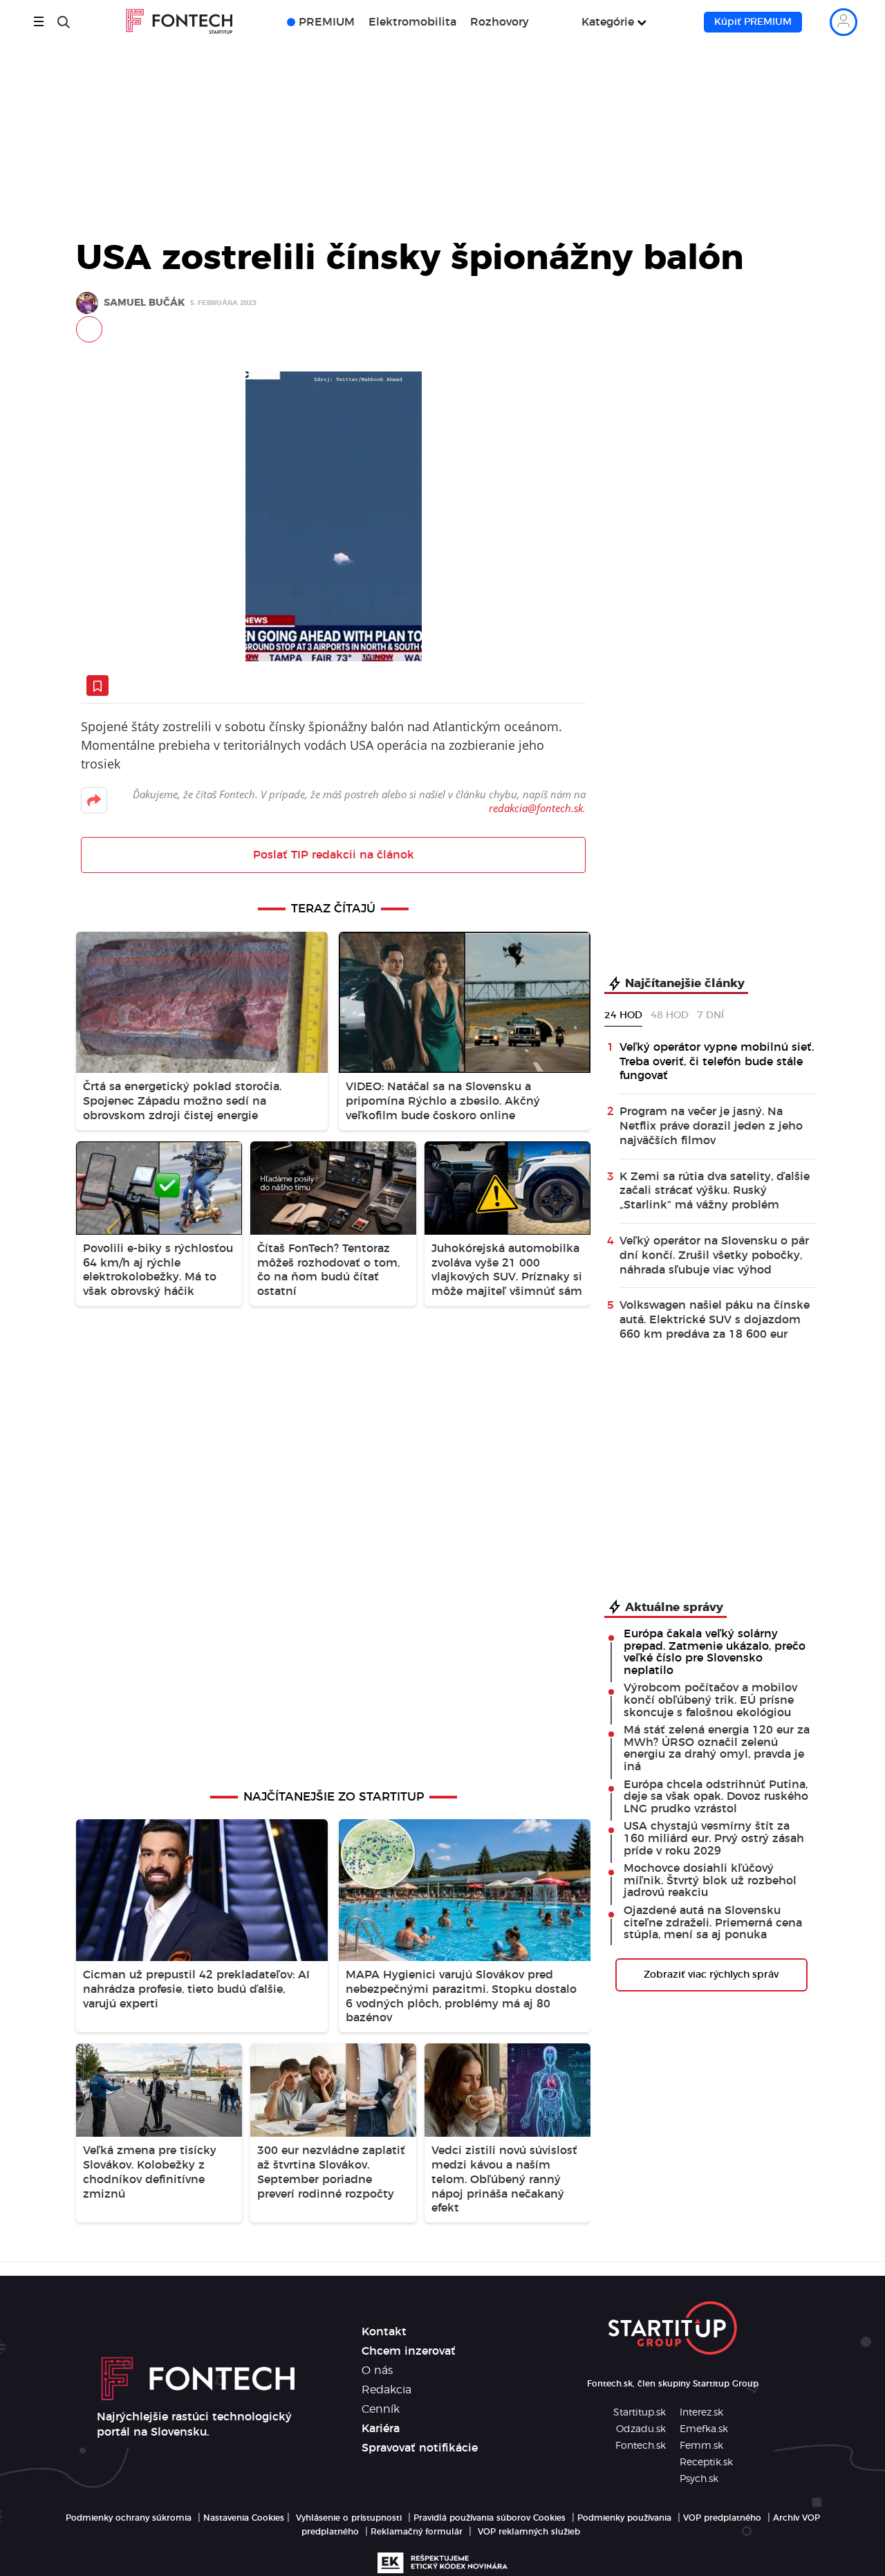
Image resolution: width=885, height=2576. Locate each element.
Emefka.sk (704, 2429)
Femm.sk (701, 2446)
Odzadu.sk (641, 2429)
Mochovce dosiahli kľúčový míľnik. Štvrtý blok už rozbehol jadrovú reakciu (710, 1880)
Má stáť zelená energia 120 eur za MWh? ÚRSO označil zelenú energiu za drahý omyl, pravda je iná (717, 1748)
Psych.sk (699, 2479)
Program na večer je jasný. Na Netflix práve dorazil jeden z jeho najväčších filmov (711, 1126)
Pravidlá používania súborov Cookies (490, 2518)
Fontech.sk (641, 2446)
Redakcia (386, 2390)
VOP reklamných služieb (529, 2532)
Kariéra (381, 2429)
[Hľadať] (64, 22)
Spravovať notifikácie (420, 2448)
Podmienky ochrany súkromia (129, 2518)
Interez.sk (701, 2413)
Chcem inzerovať (409, 2351)
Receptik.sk (706, 2463)
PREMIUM (327, 22)
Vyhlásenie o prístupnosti (349, 2518)
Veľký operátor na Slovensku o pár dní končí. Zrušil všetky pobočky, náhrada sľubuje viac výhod (714, 1255)
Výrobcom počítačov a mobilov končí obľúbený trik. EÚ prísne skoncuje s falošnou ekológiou (710, 1700)
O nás (377, 2371)
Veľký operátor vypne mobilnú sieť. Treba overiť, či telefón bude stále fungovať (717, 1062)
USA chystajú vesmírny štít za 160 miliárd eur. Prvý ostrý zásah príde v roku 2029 (714, 1838)
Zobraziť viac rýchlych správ (711, 1975)
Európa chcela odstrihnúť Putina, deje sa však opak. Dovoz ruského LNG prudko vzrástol (716, 1797)
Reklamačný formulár (417, 2532)
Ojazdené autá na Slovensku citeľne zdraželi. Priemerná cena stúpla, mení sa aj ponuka (713, 1923)
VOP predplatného (722, 2518)
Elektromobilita (412, 22)
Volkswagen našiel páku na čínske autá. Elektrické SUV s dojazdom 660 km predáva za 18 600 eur (715, 1320)
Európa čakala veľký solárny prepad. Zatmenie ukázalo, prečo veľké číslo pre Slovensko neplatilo (715, 1652)
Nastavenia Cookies (244, 2518)
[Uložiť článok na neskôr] (97, 686)
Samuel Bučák (144, 303)
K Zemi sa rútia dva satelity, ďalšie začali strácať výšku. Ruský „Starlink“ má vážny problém (715, 1191)
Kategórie (608, 22)
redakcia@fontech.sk (536, 808)
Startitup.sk (640, 2413)
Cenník (381, 2409)
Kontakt (384, 2332)
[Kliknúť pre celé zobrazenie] (333, 516)
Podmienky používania (624, 2518)
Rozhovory (500, 22)
